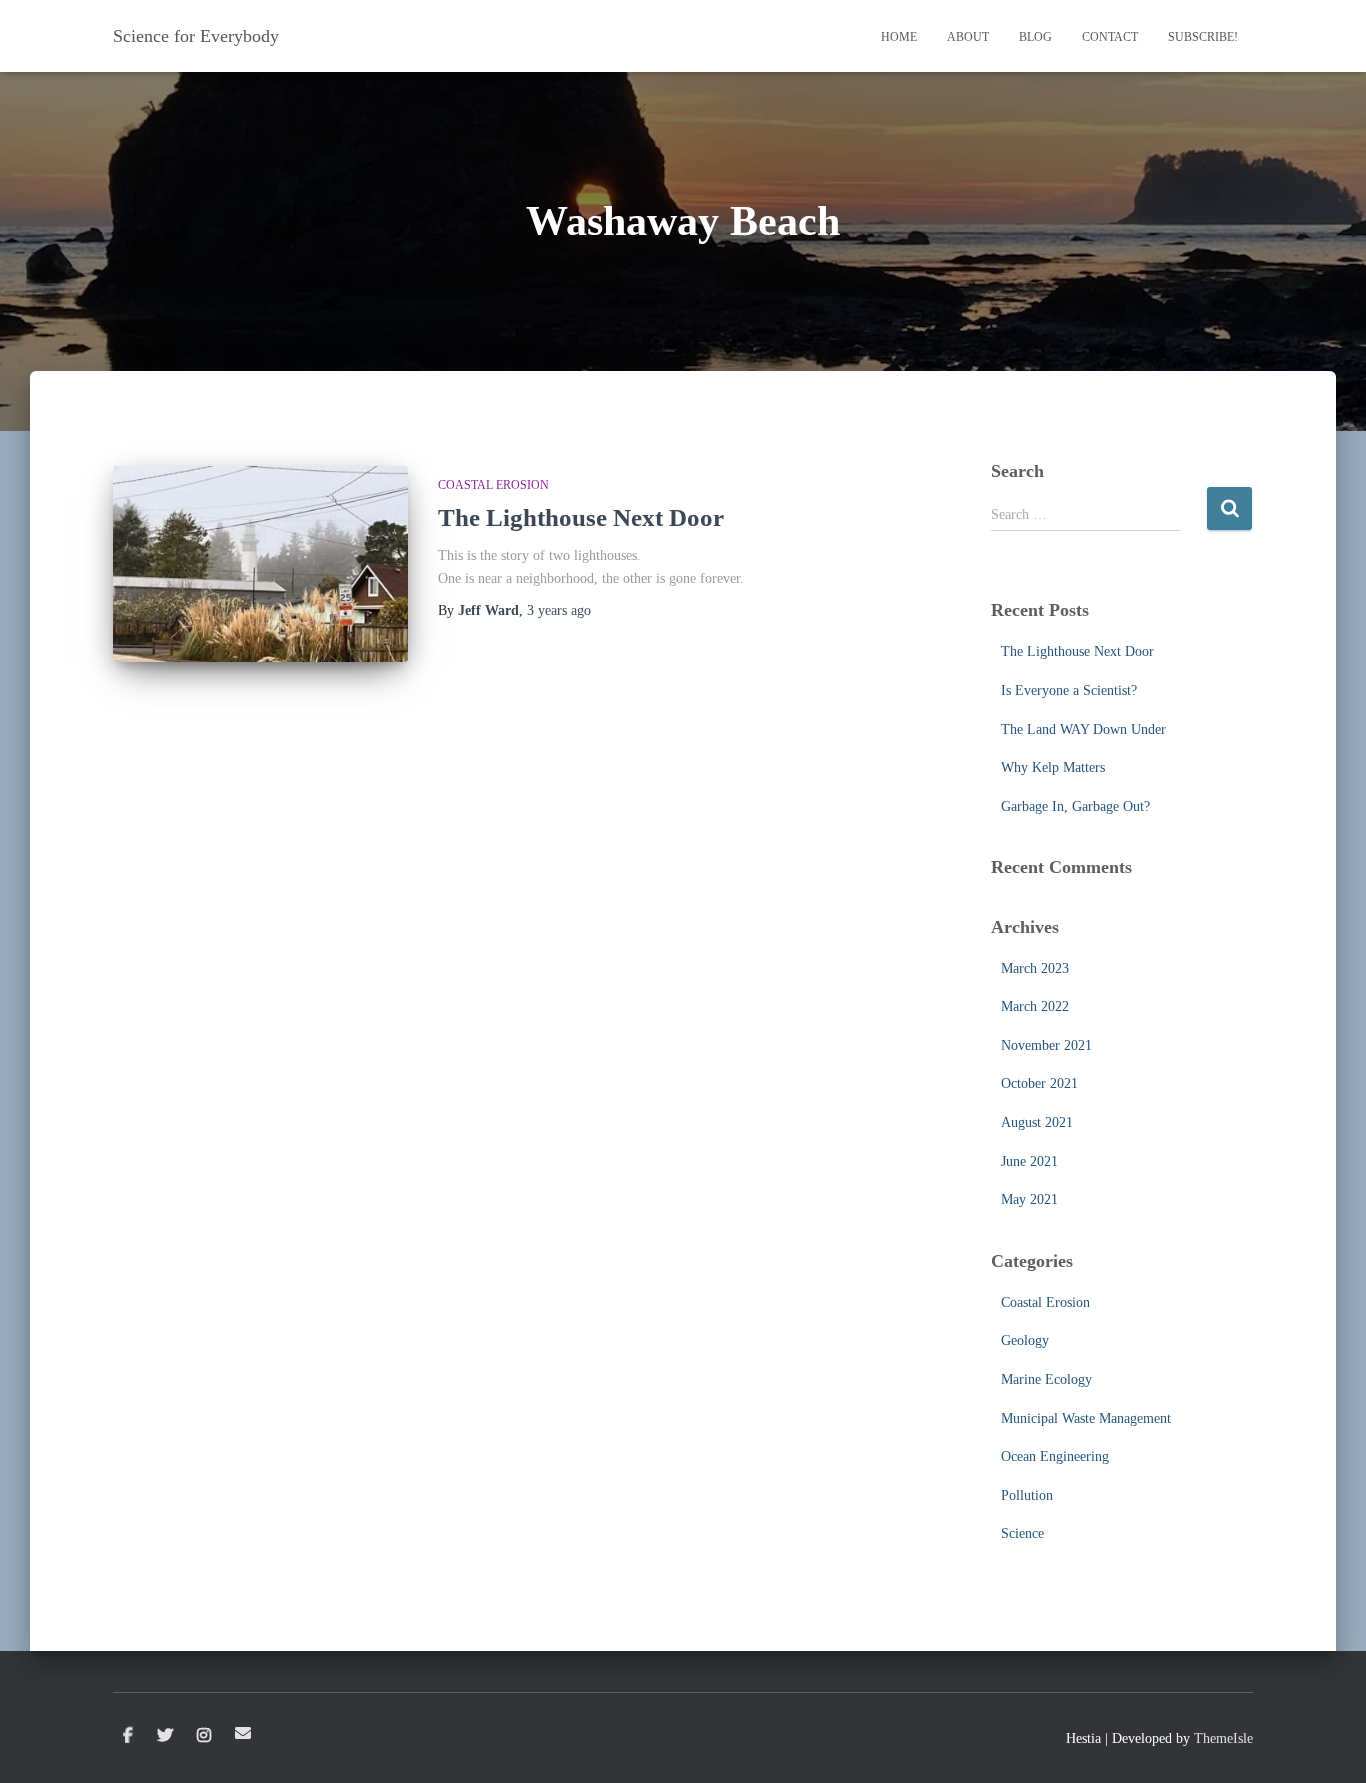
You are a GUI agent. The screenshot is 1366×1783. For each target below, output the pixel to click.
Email (243, 1733)
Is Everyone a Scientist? (1069, 690)
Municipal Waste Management (1086, 1418)
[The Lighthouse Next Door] (260, 564)
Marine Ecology (1046, 1379)
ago (559, 610)
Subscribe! (1203, 37)
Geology (1025, 1340)
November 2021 (1046, 1045)
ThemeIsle (1223, 1738)
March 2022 (1035, 1006)
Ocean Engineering (1055, 1456)
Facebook (128, 1736)
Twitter (165, 1736)
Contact (1110, 37)
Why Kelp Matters (1053, 767)
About (968, 37)
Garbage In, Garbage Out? (1075, 806)
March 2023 (1035, 968)
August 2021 (1037, 1122)
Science (1022, 1533)
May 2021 (1029, 1199)
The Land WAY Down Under (1083, 729)
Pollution (1027, 1495)
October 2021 (1039, 1083)
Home (899, 37)
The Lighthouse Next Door (581, 517)
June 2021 (1029, 1161)
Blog (1035, 37)
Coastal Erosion (493, 485)
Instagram (204, 1736)
